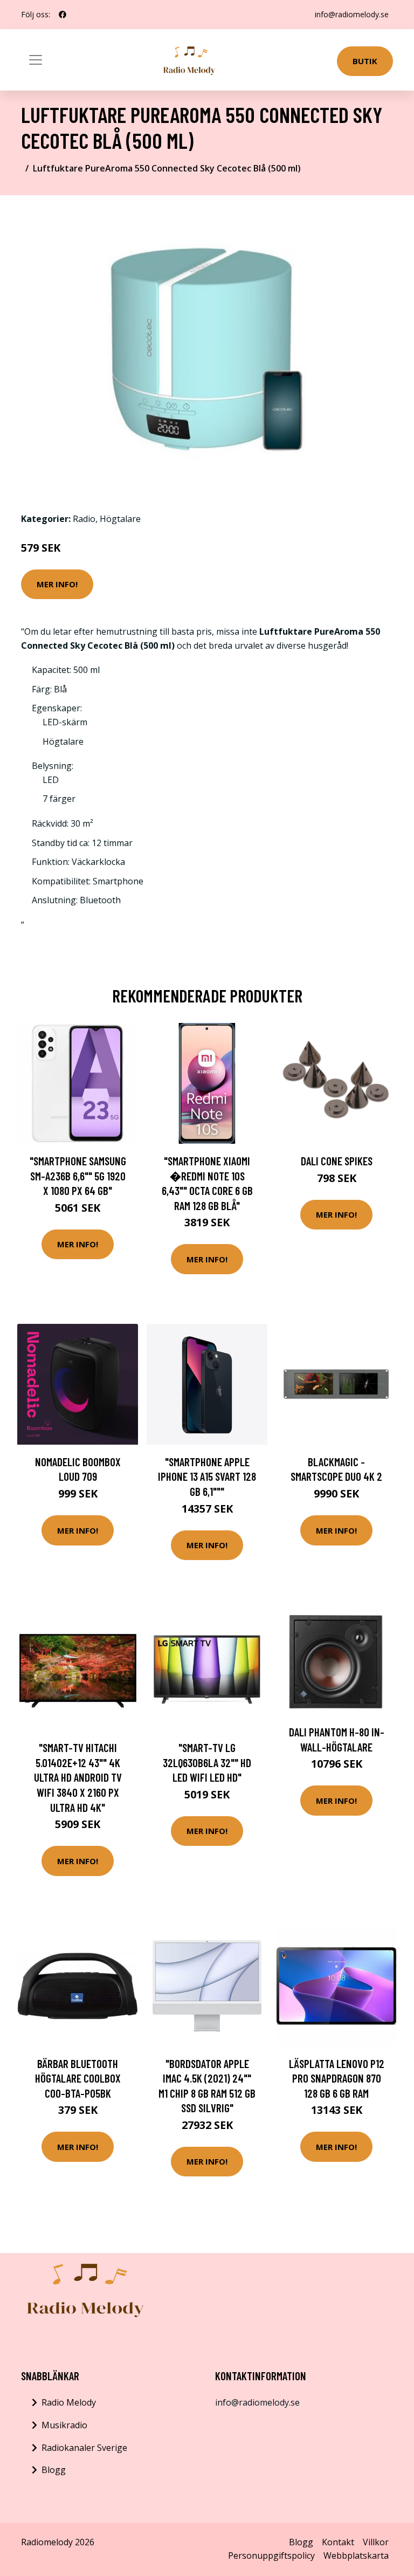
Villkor (376, 2542)
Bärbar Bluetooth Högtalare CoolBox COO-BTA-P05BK (78, 2078)
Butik (365, 61)
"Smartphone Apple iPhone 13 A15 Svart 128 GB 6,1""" (207, 1476)
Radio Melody (69, 2402)
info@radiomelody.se (352, 14)
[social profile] (63, 15)
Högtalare (120, 519)
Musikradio (64, 2425)
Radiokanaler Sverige (84, 2448)
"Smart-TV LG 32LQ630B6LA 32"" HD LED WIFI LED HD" (207, 1762)
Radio (84, 519)
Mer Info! (57, 584)
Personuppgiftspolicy (271, 2556)
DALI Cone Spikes (337, 1161)
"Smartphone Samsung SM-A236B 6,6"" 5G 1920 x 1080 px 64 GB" (78, 1176)
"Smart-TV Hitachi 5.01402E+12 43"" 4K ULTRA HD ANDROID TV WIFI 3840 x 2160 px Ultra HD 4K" (78, 1777)
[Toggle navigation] (36, 60)
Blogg (54, 2470)
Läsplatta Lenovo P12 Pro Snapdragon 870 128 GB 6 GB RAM (337, 2078)
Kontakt (338, 2542)
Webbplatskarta (356, 2556)
